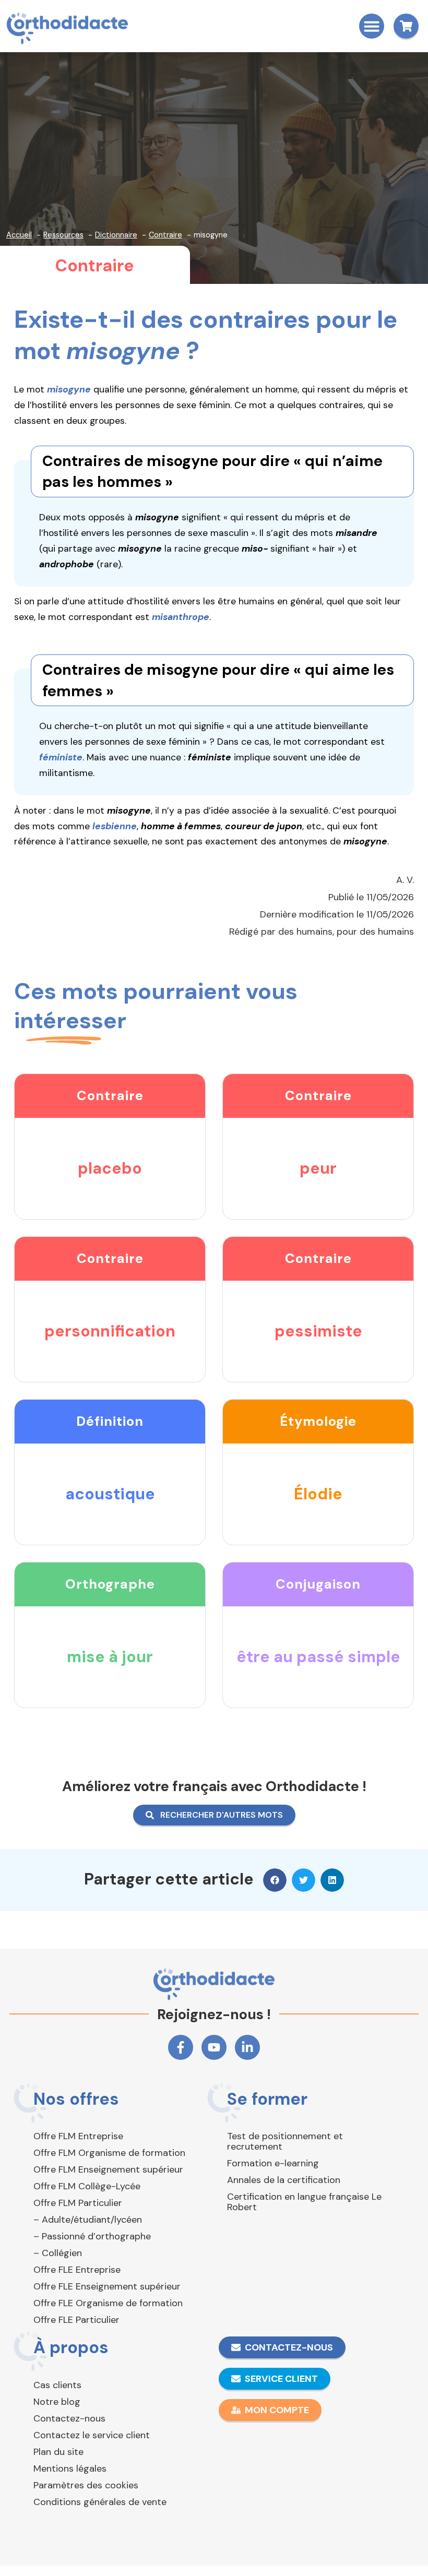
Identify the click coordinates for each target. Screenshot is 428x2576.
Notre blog (57, 2402)
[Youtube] (214, 2047)
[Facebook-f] (181, 2047)
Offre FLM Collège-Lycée (87, 2186)
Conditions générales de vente (100, 2502)
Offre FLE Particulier (76, 2320)
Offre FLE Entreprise (77, 2270)
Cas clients (57, 2385)
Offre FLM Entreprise (78, 2136)
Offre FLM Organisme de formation (109, 2153)
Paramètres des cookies (86, 2485)
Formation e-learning (273, 2163)
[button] (372, 26)
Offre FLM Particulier (78, 2203)
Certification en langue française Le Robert (304, 2202)
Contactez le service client (92, 2435)
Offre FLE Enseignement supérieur (107, 2286)
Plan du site (58, 2452)
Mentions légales (70, 2468)
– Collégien (58, 2253)
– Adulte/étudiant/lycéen (88, 2220)
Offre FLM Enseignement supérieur (108, 2169)
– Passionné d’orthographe (92, 2236)
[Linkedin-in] (247, 2047)
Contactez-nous (69, 2418)
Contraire (94, 266)
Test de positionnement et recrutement (285, 2141)
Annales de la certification (284, 2180)
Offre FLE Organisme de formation (108, 2303)
